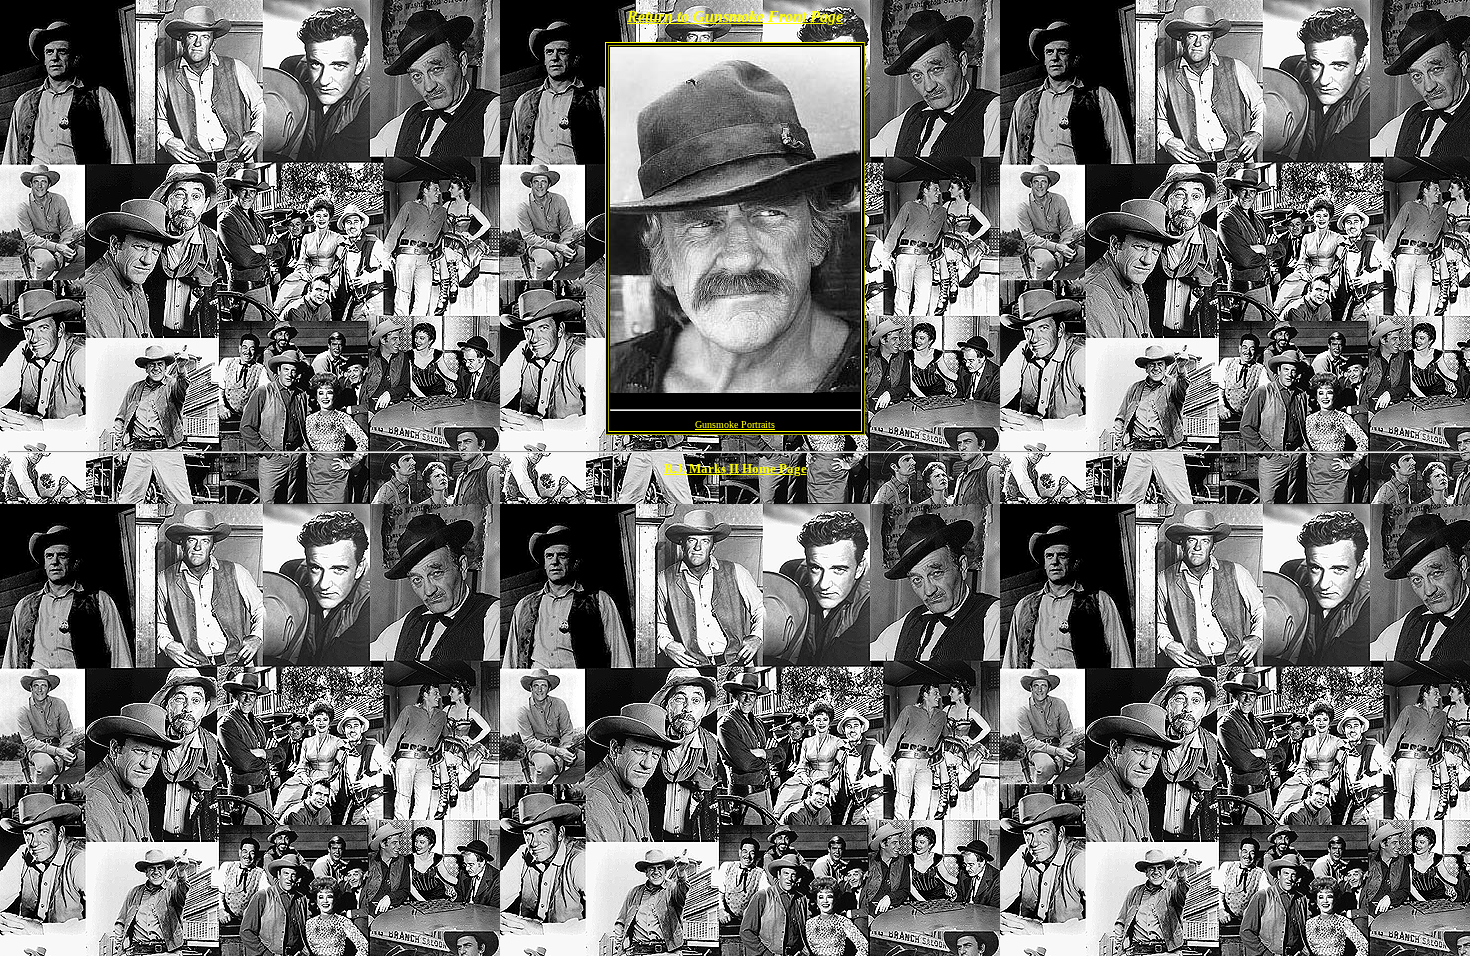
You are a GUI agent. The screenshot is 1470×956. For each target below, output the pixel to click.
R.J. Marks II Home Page (735, 468)
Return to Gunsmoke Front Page (735, 16)
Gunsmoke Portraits (735, 424)
